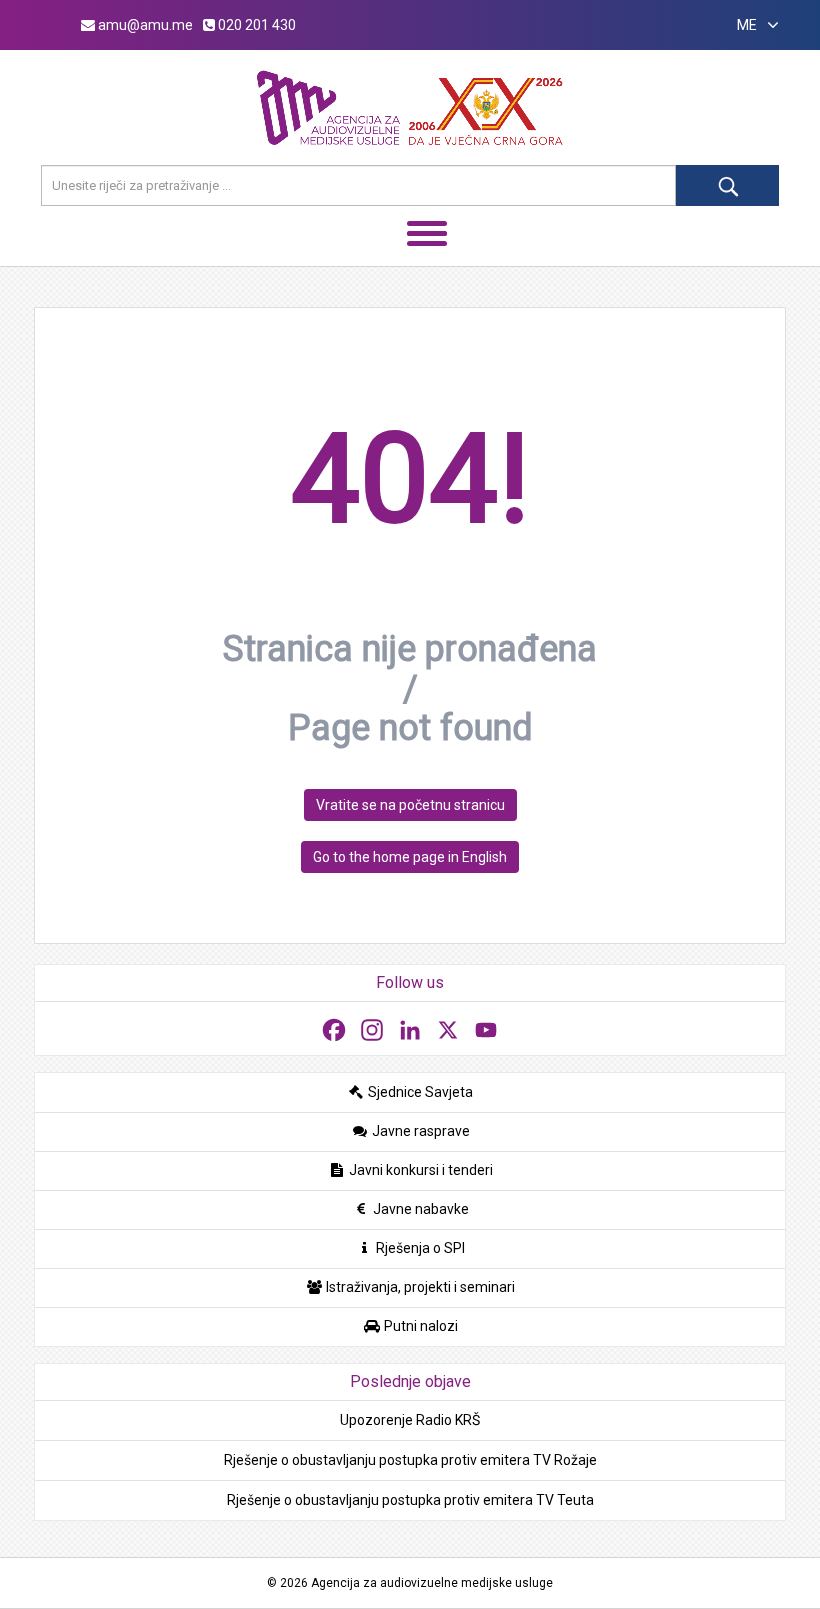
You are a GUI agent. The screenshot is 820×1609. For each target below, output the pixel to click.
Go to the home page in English (410, 857)
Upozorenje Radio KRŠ (410, 1420)
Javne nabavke (419, 1209)
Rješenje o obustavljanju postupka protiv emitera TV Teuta (410, 1500)
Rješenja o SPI (419, 1248)
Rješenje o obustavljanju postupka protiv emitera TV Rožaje (410, 1460)
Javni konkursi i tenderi (419, 1170)
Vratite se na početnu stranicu (410, 805)
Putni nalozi (419, 1326)
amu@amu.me (144, 25)
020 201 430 (255, 25)
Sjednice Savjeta (419, 1092)
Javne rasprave (419, 1131)
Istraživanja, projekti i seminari (419, 1287)
